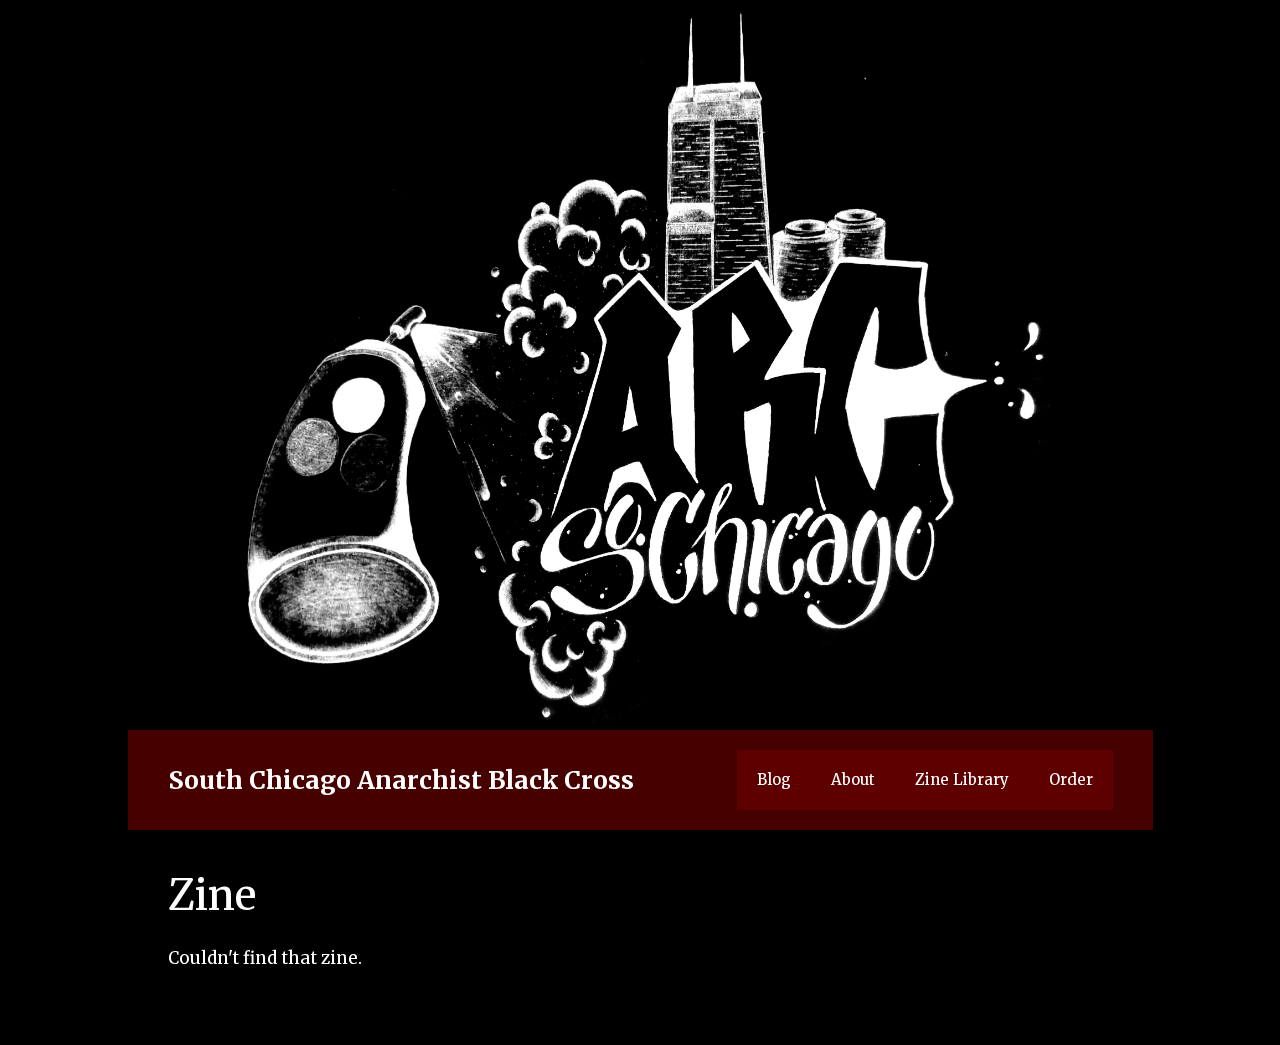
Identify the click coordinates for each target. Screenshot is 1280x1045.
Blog (774, 779)
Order (1071, 779)
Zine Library (962, 779)
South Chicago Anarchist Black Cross (401, 780)
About (853, 779)
